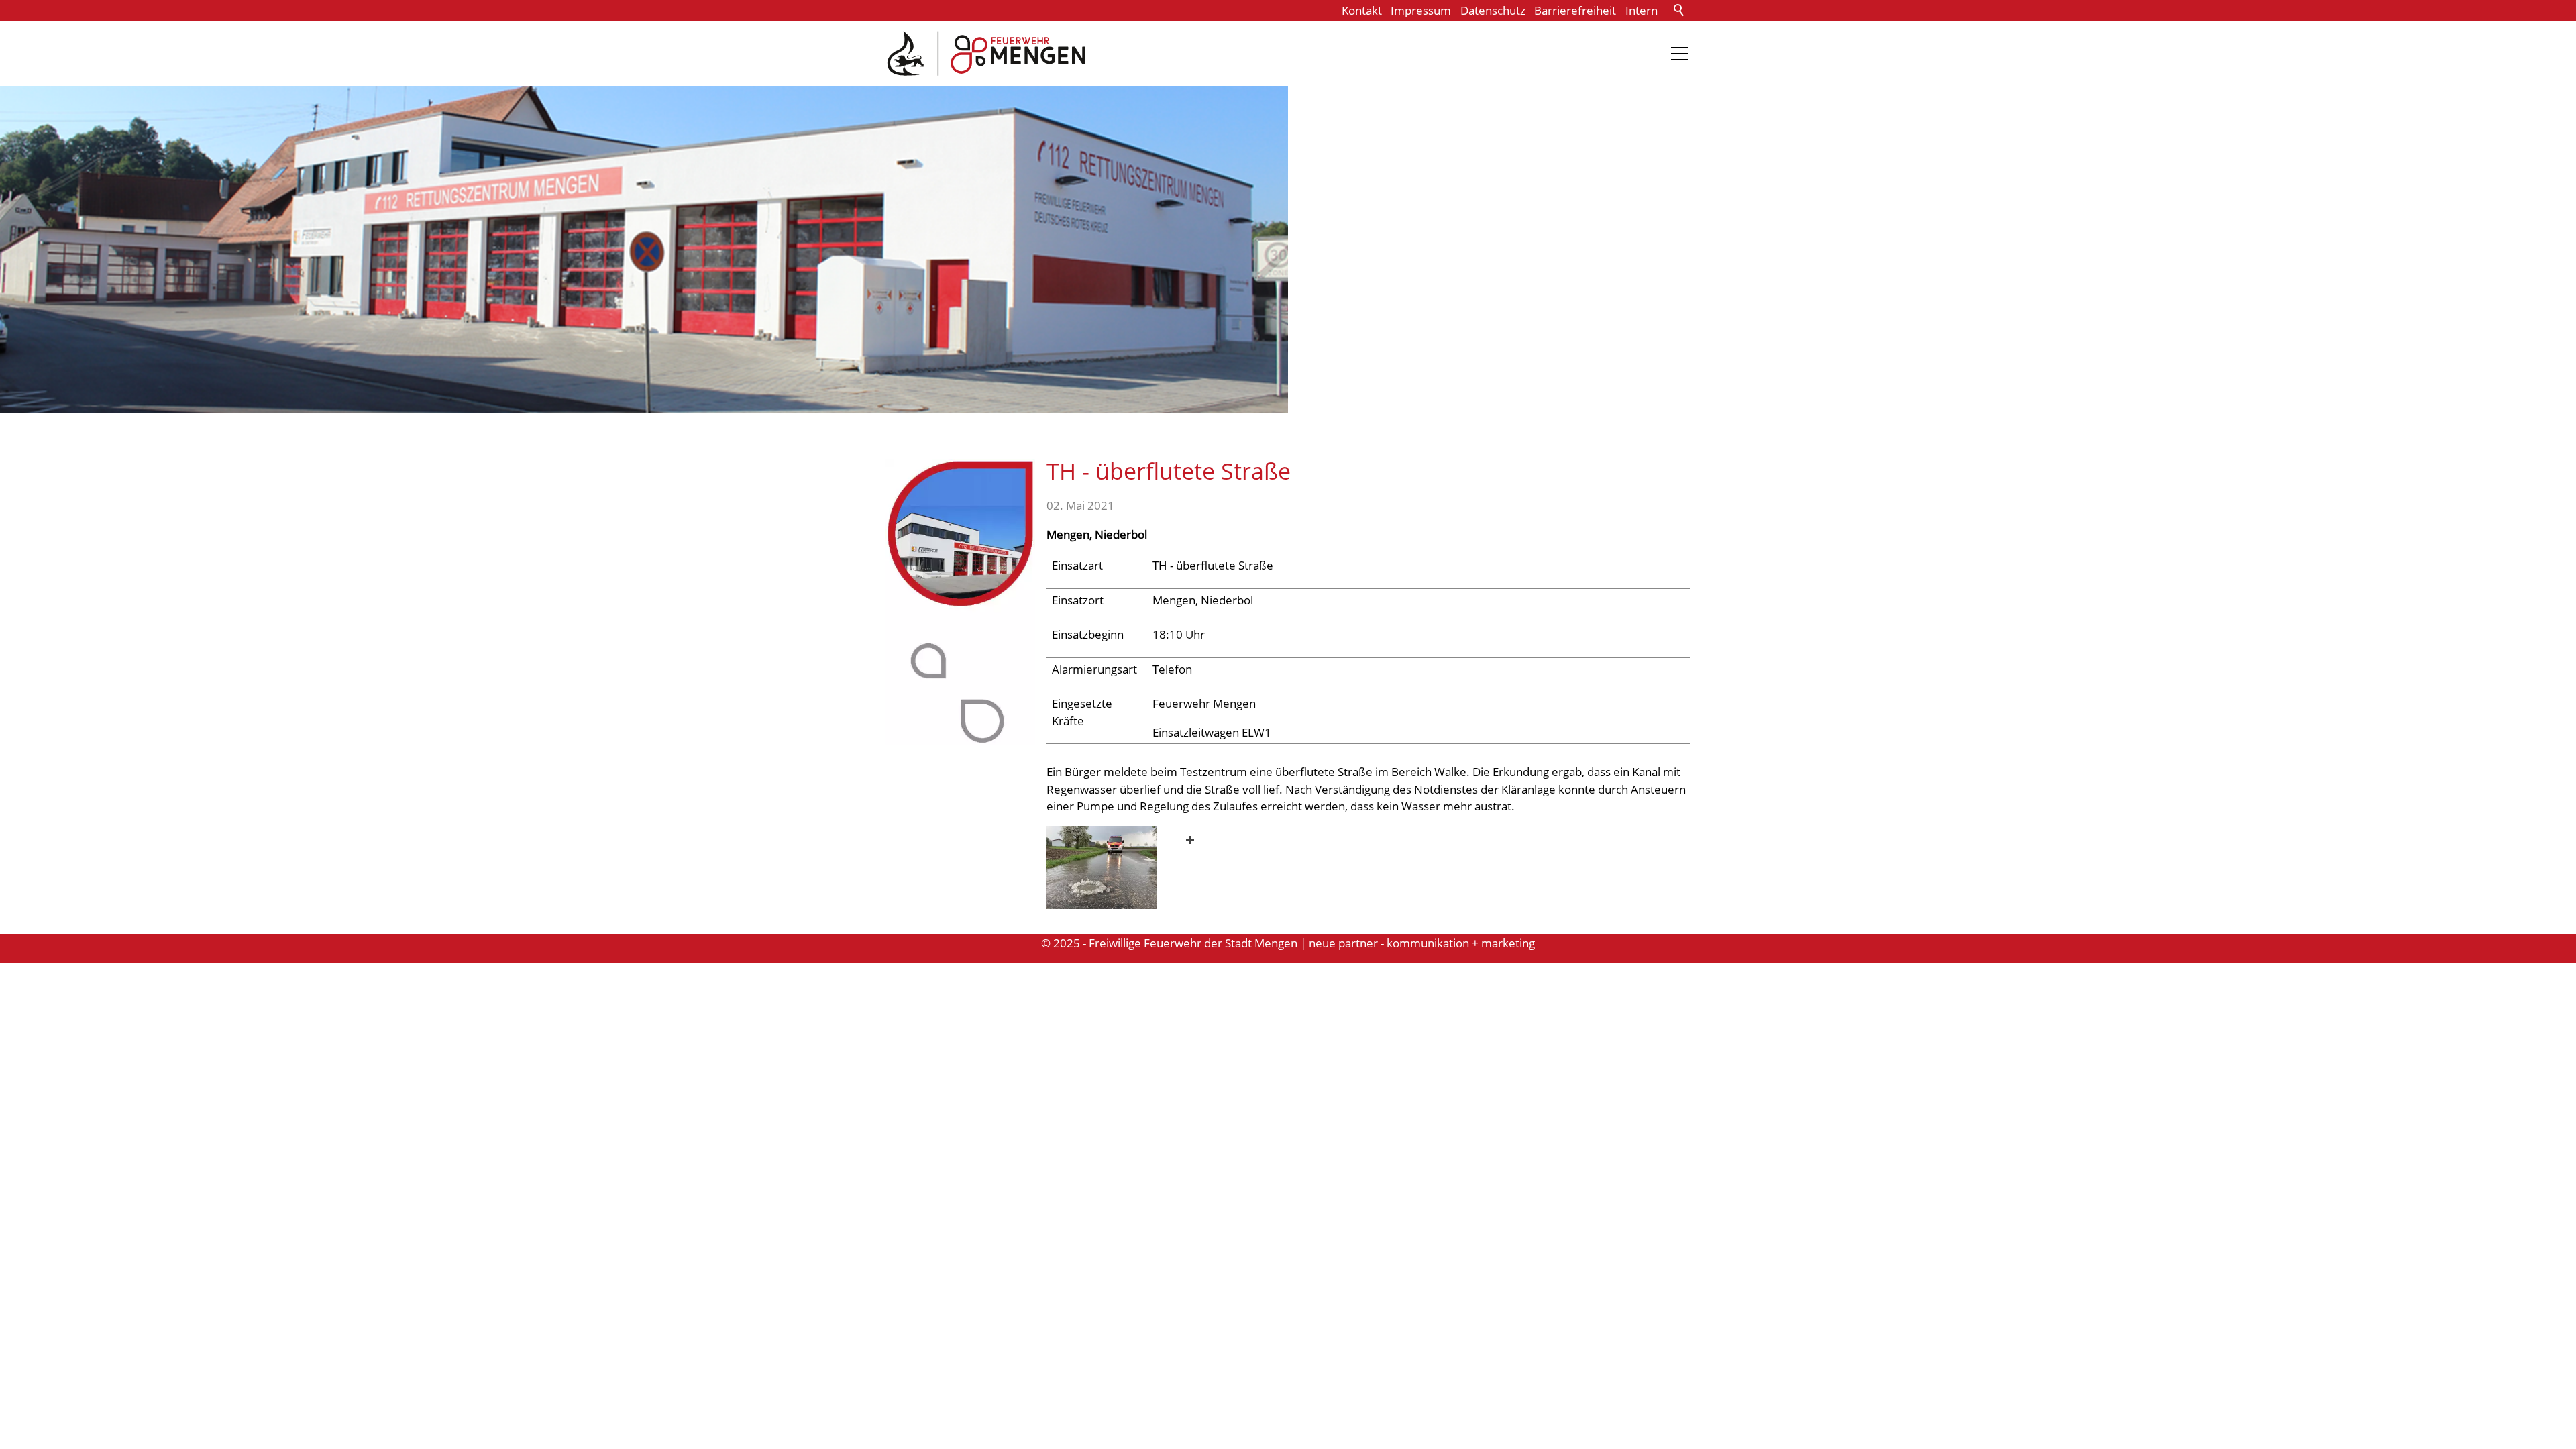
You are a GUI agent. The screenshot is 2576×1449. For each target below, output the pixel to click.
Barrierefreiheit (1575, 10)
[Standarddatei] (1125, 868)
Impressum (1421, 10)
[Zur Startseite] (986, 54)
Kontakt (1362, 10)
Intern (1642, 10)
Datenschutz (1493, 10)
